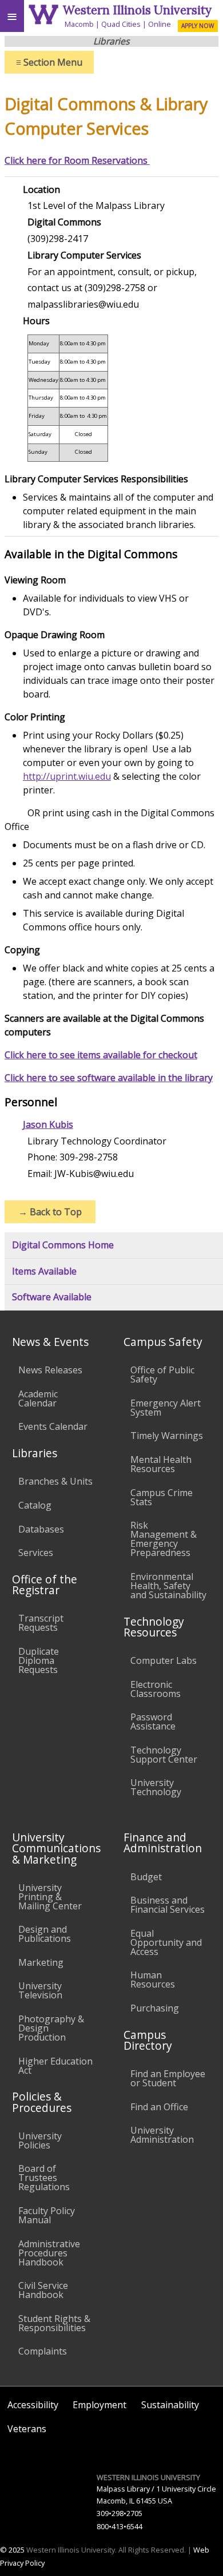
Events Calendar (53, 1426)
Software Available (52, 1297)
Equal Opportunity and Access (166, 1942)
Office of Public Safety (162, 1374)
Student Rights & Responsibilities (54, 2323)
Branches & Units (55, 1481)
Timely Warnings (167, 1436)
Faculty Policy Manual (47, 2215)
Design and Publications (45, 1934)
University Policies (40, 2140)
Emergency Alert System (166, 1408)
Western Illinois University (137, 10)
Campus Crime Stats (162, 1497)
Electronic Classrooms (156, 1689)
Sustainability (170, 2405)
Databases (41, 1529)
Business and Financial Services (168, 1905)
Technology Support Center (164, 1755)
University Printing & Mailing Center (50, 1897)
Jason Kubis (48, 1124)
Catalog (35, 1505)
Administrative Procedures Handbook (49, 2253)
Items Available (44, 1271)
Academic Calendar (38, 1398)
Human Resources (153, 1980)
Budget (146, 1877)
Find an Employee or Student (168, 2078)
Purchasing (155, 2008)
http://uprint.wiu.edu (67, 776)
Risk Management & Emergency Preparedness (164, 1539)
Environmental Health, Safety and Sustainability (168, 1586)
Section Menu (49, 62)
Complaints (43, 2351)
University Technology (156, 1787)
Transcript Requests (41, 1623)
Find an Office (159, 2107)
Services (36, 1553)
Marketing (41, 1962)
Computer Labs (164, 1660)
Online (160, 24)
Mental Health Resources (161, 1464)
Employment (99, 2405)
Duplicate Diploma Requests (39, 1660)
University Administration (162, 2135)
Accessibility (33, 2405)
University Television (40, 1990)
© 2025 (12, 2550)
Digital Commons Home (63, 1245)
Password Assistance (153, 1722)
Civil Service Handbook (43, 2290)
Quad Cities (121, 24)
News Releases (50, 1370)
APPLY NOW (198, 26)
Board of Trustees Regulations (44, 2178)
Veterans (27, 2429)
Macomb (79, 24)
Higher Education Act (55, 2066)
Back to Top (50, 1212)
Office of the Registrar (45, 1585)
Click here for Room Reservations (77, 160)
